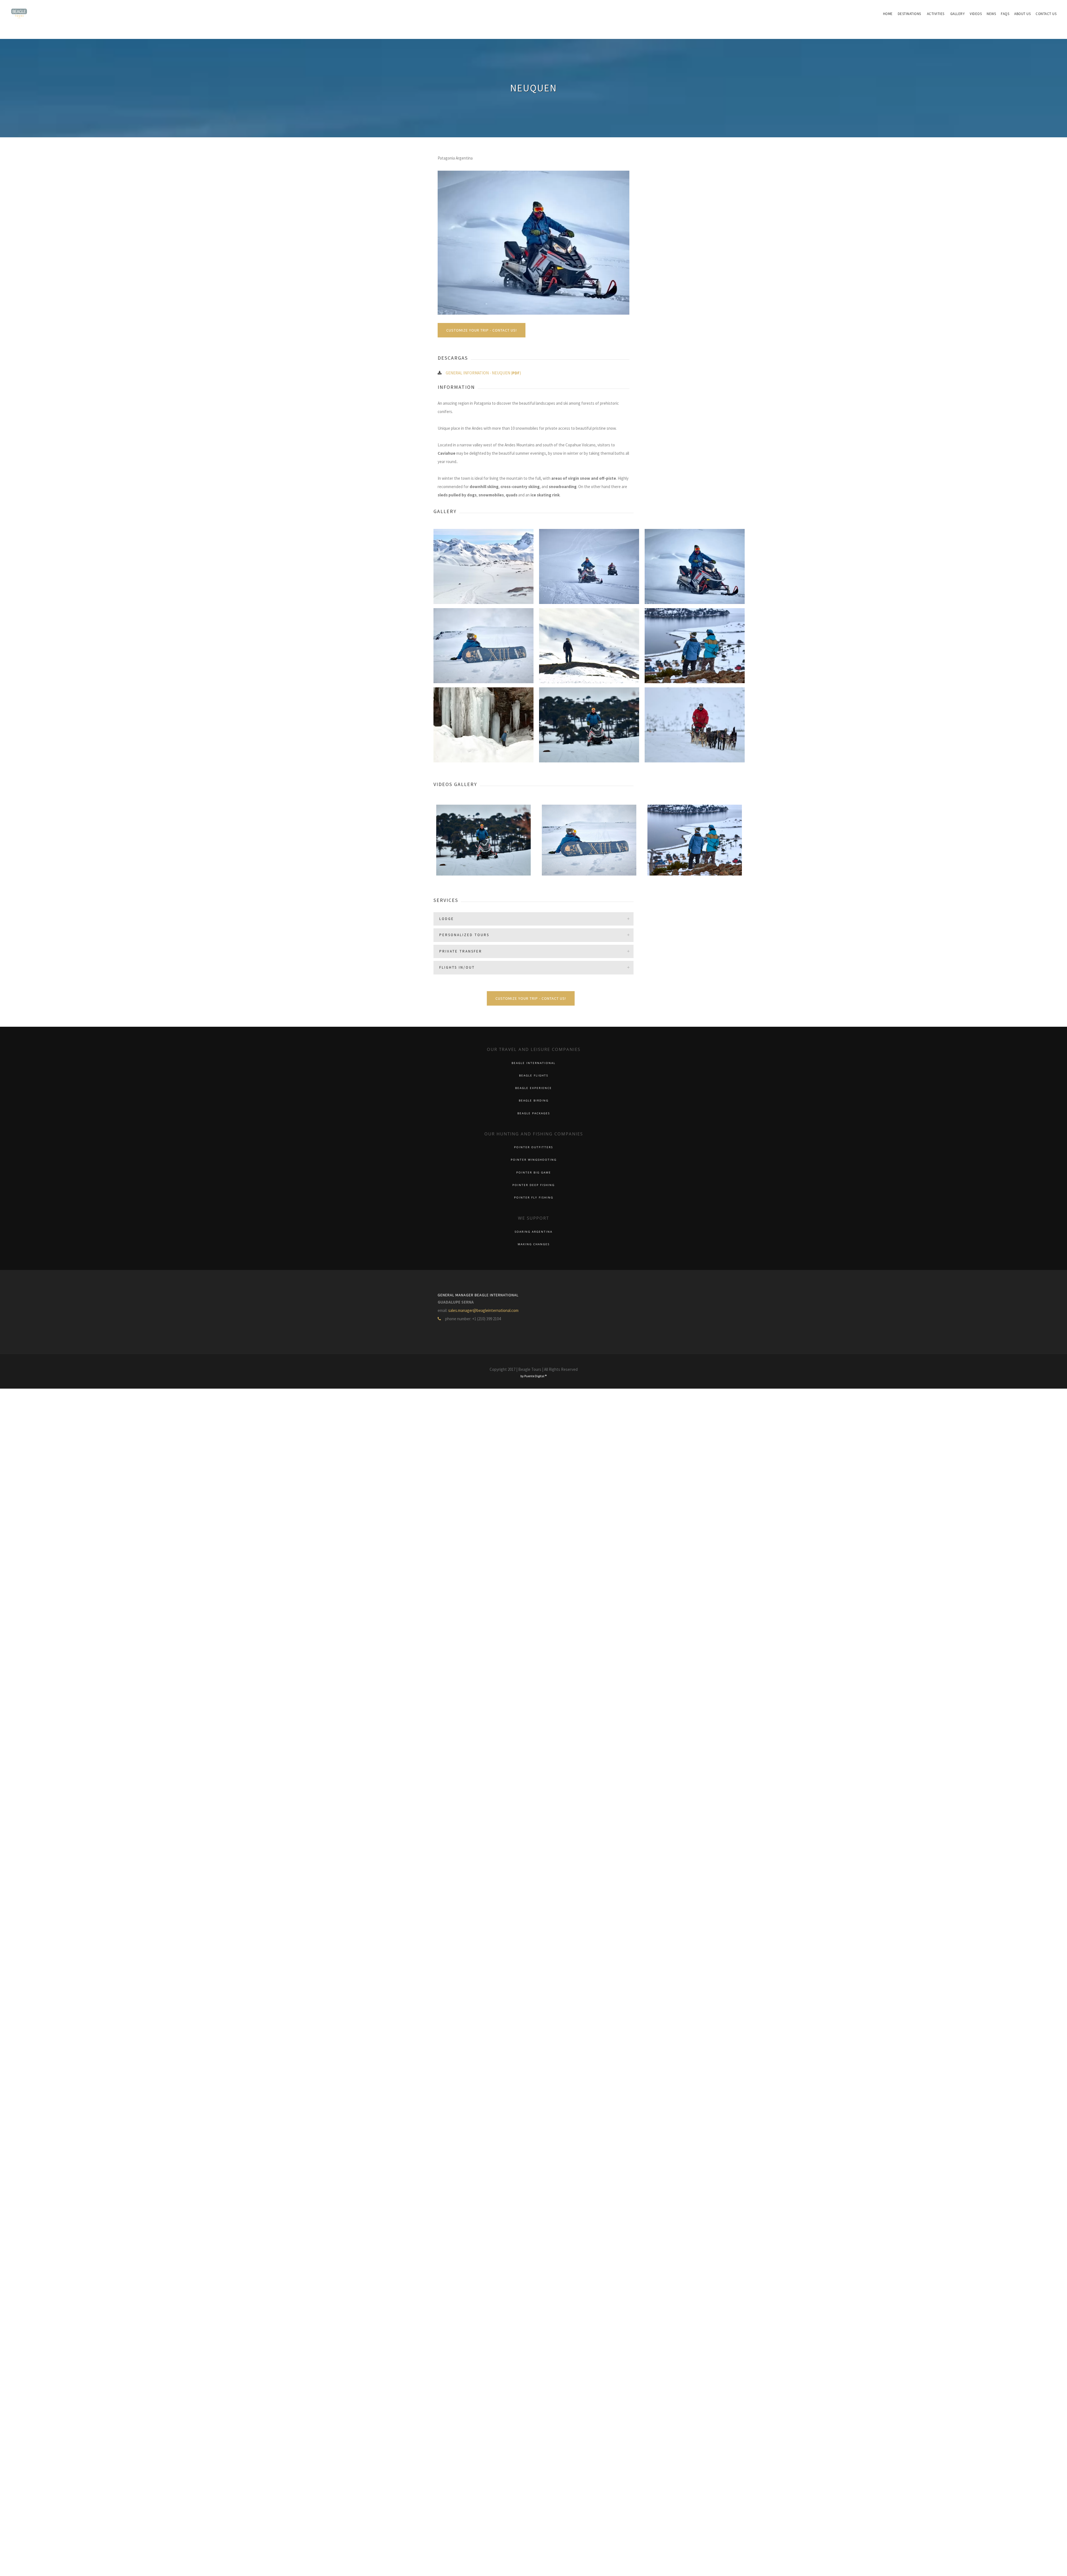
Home (888, 14)
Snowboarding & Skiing (484, 849)
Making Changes (534, 1244)
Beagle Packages (534, 1113)
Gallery (958, 14)
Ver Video (484, 857)
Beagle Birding (534, 1101)
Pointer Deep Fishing (533, 1185)
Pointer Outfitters (533, 1147)
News (991, 14)
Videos (976, 14)
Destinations (909, 14)
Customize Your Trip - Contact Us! (482, 330)
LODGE (447, 919)
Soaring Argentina (533, 1232)
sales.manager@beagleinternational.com (483, 1310)
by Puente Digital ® (533, 1376)
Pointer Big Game (534, 1173)
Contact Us (1046, 14)
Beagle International (533, 1063)
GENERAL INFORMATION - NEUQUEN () (483, 373)
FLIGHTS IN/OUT (457, 967)
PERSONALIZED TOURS (464, 935)
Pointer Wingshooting (534, 1160)
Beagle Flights (534, 1076)
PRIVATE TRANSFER (461, 951)
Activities (936, 14)
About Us (1022, 14)
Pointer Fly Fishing (534, 1198)
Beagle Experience (533, 1088)
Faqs (1005, 14)
